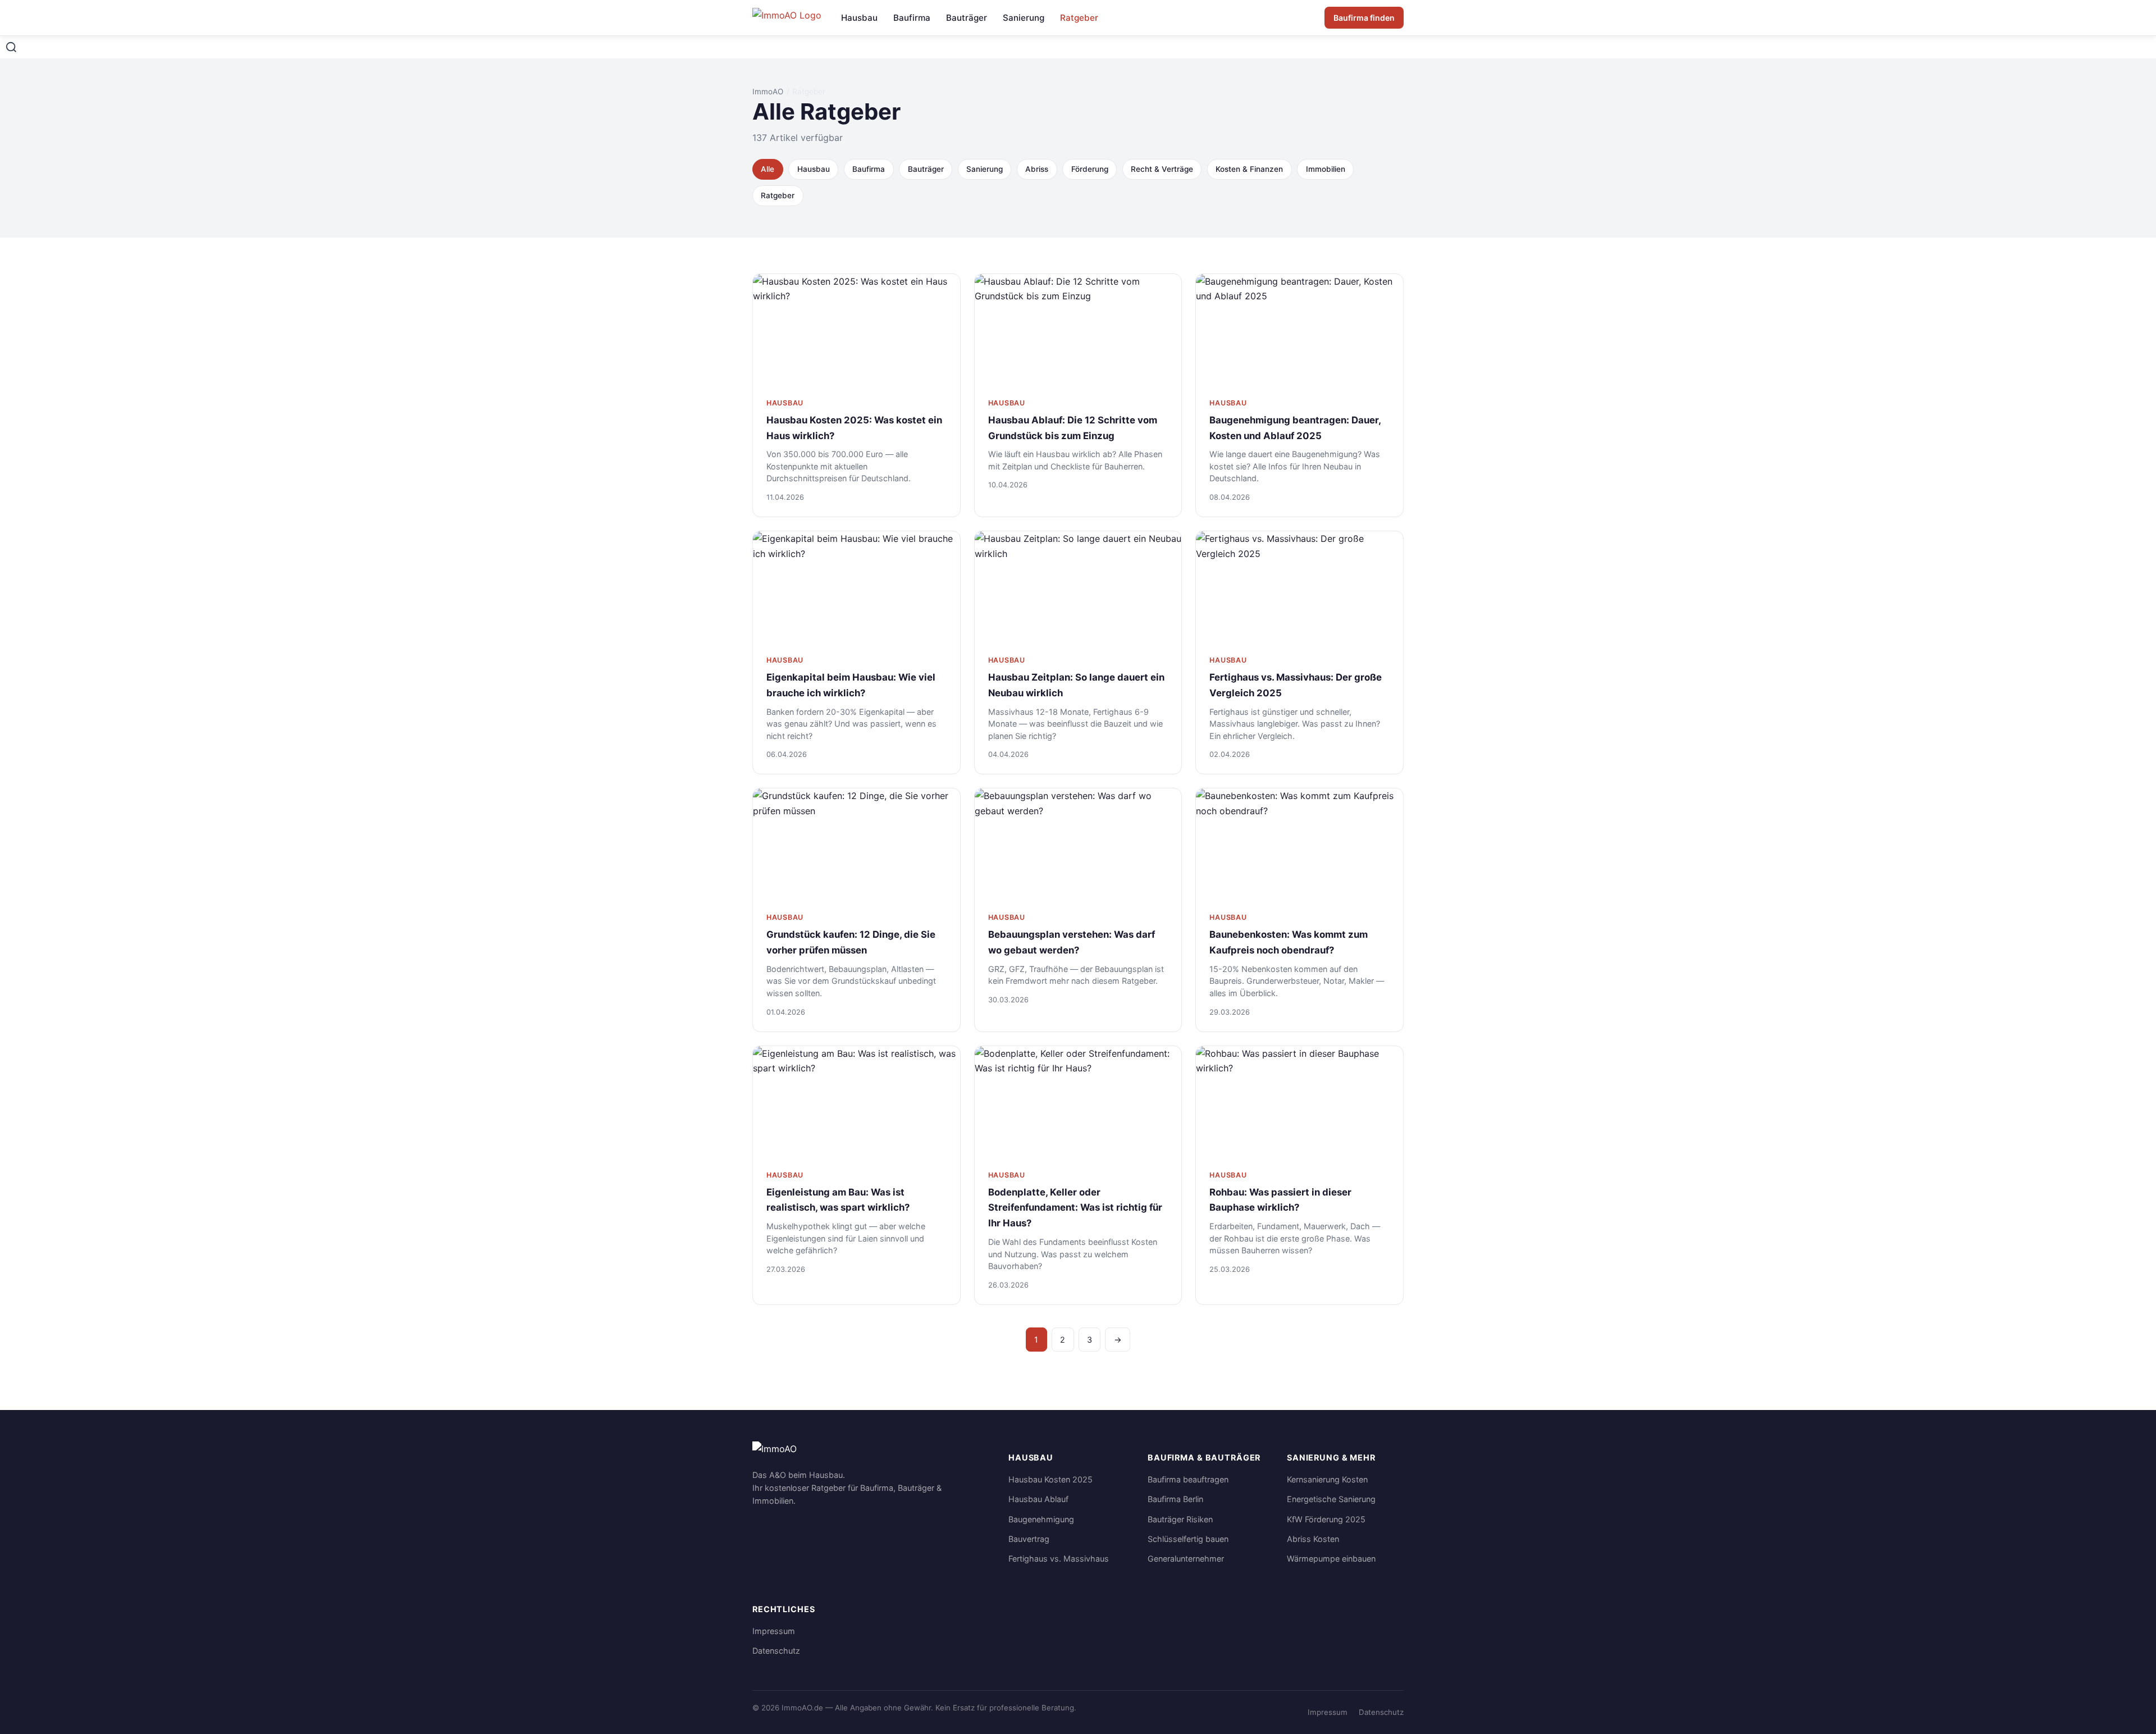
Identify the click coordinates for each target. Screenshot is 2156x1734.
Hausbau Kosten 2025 (1050, 1479)
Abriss (1037, 169)
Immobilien (1326, 169)
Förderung (1090, 169)
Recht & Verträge (1162, 169)
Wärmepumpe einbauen (1331, 1559)
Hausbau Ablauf (1038, 1499)
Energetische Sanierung (1331, 1499)
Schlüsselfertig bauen (1188, 1539)
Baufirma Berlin (1175, 1499)
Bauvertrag (1029, 1539)
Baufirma (912, 18)
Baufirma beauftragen (1188, 1479)
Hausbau (859, 18)
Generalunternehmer (1186, 1559)
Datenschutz (776, 1651)
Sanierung (1024, 18)
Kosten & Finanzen (1249, 169)
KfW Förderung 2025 (1326, 1519)
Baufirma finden (1364, 18)
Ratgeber (1079, 18)
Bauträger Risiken (1180, 1519)
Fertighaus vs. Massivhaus (1059, 1559)
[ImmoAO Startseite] (788, 18)
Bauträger (967, 18)
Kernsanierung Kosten (1327, 1479)
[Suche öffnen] (11, 47)
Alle (768, 169)
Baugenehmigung (1041, 1519)
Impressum (774, 1631)
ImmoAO (768, 92)
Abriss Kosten (1313, 1539)
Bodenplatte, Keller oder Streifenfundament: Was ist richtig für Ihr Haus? (1075, 1208)
